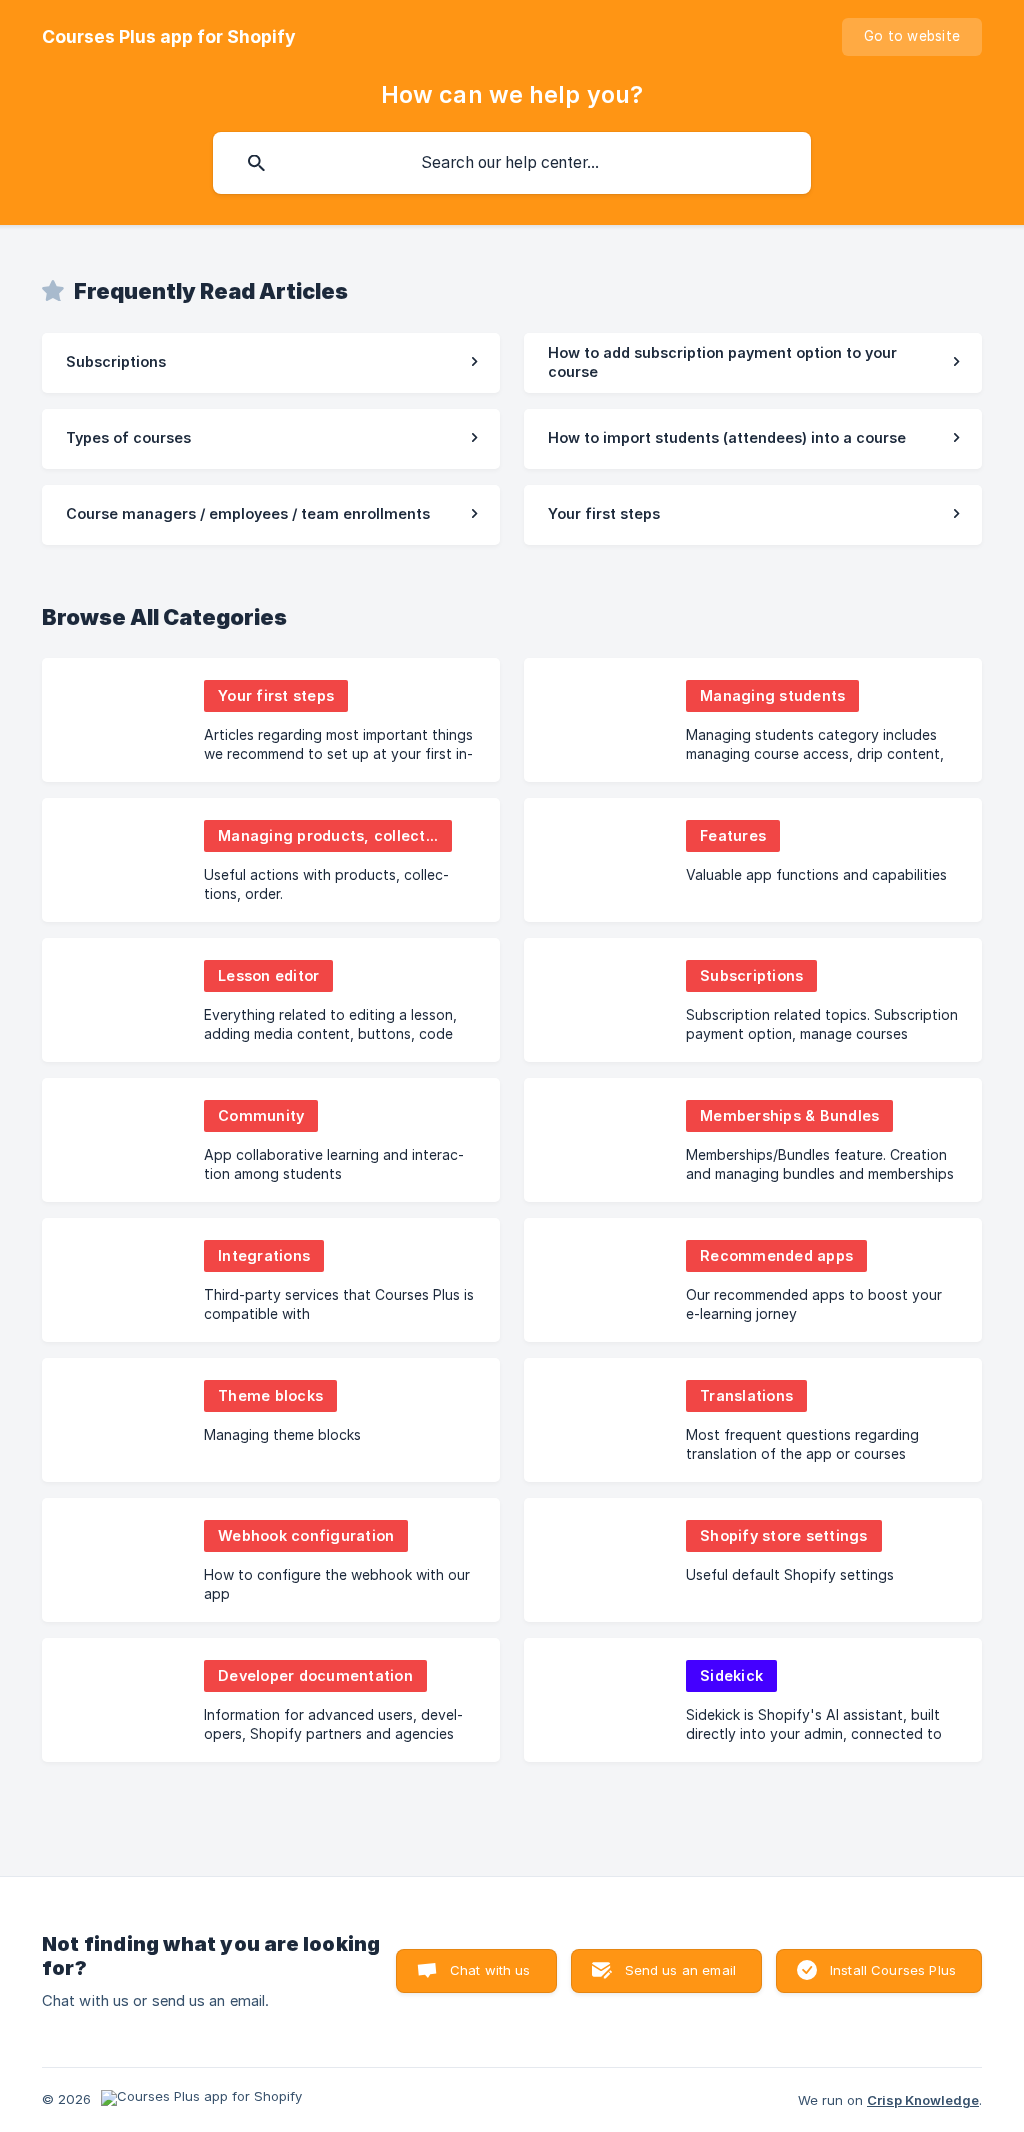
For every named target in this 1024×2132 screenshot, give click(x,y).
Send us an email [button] (680, 1970)
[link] (271, 363)
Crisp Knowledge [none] (923, 2100)
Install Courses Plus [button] (893, 1970)
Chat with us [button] (490, 1970)
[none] (169, 37)
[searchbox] (512, 163)
